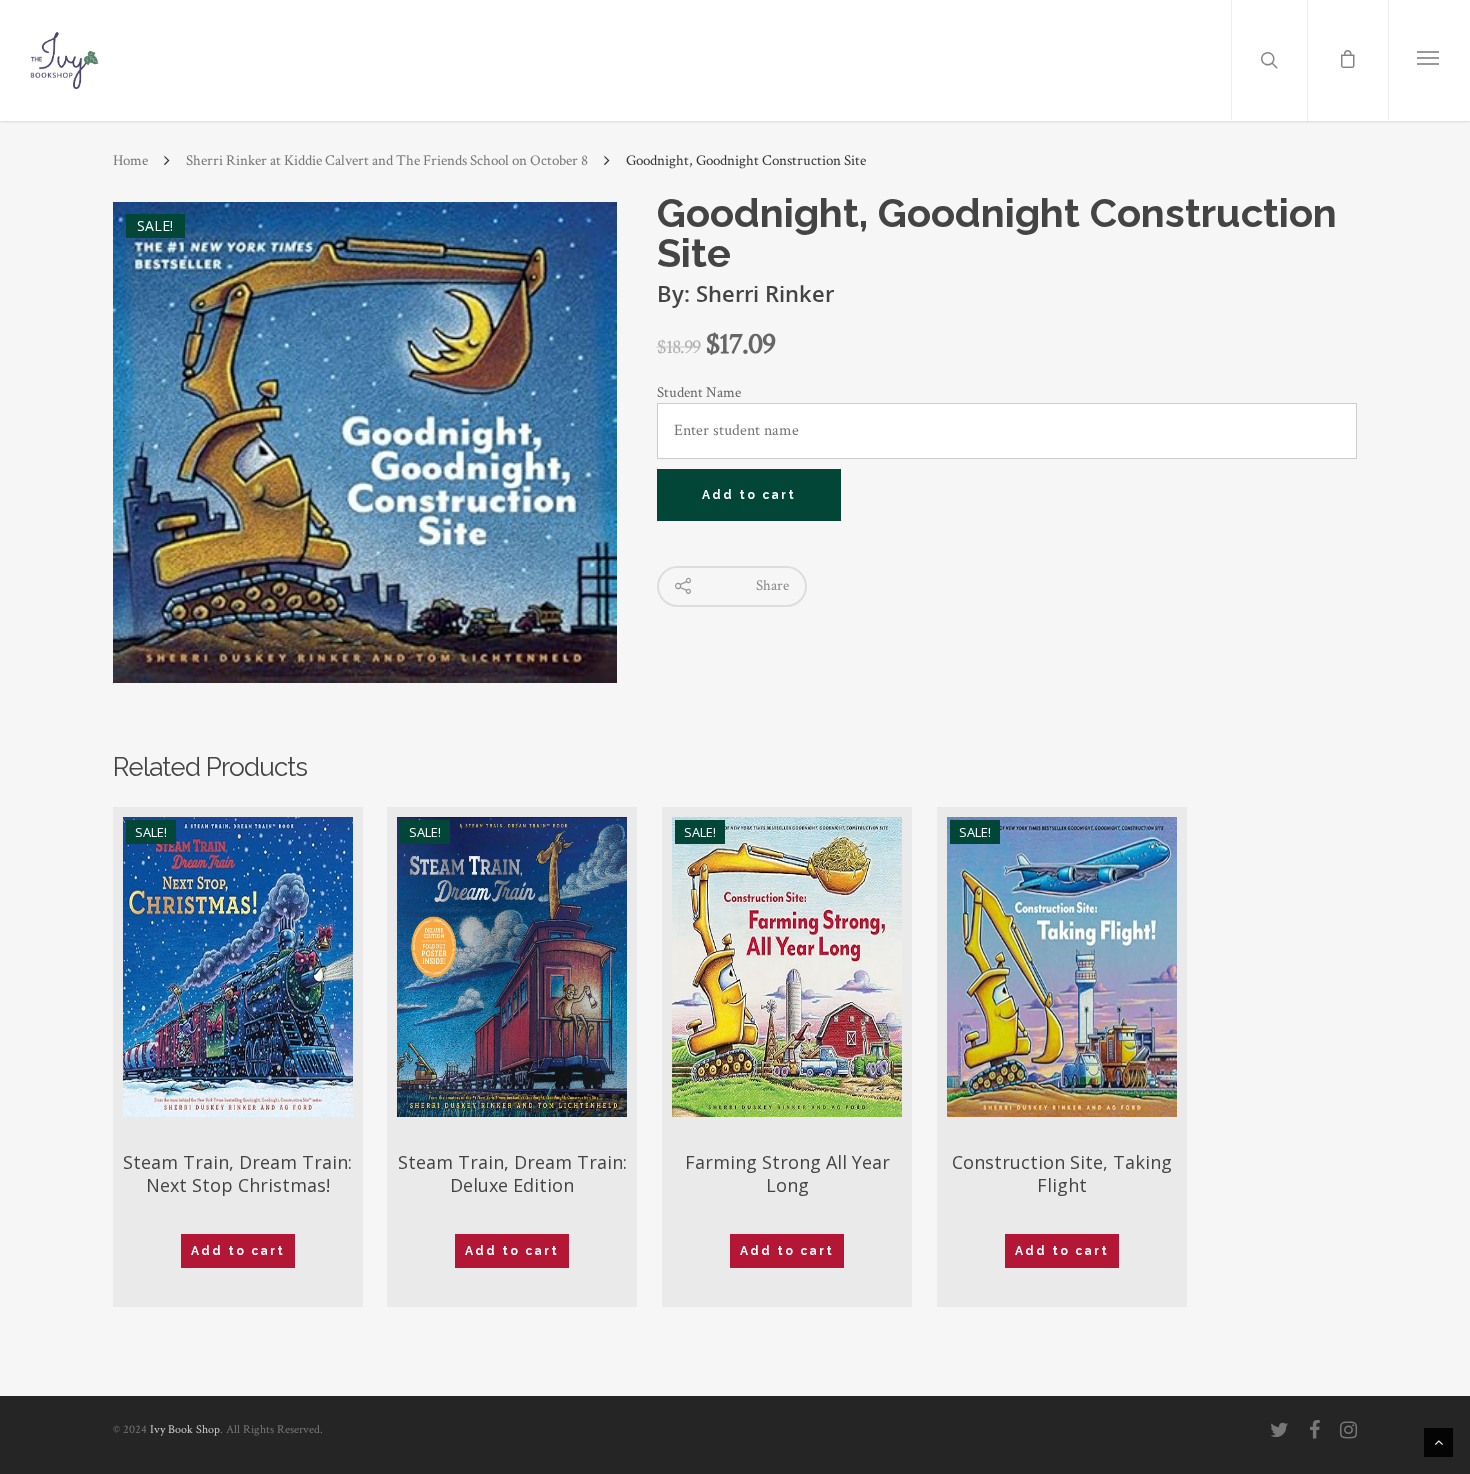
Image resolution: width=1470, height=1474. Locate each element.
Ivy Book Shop (185, 1429)
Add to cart (749, 495)
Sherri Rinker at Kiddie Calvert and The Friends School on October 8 (387, 160)
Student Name (699, 392)
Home (130, 160)
